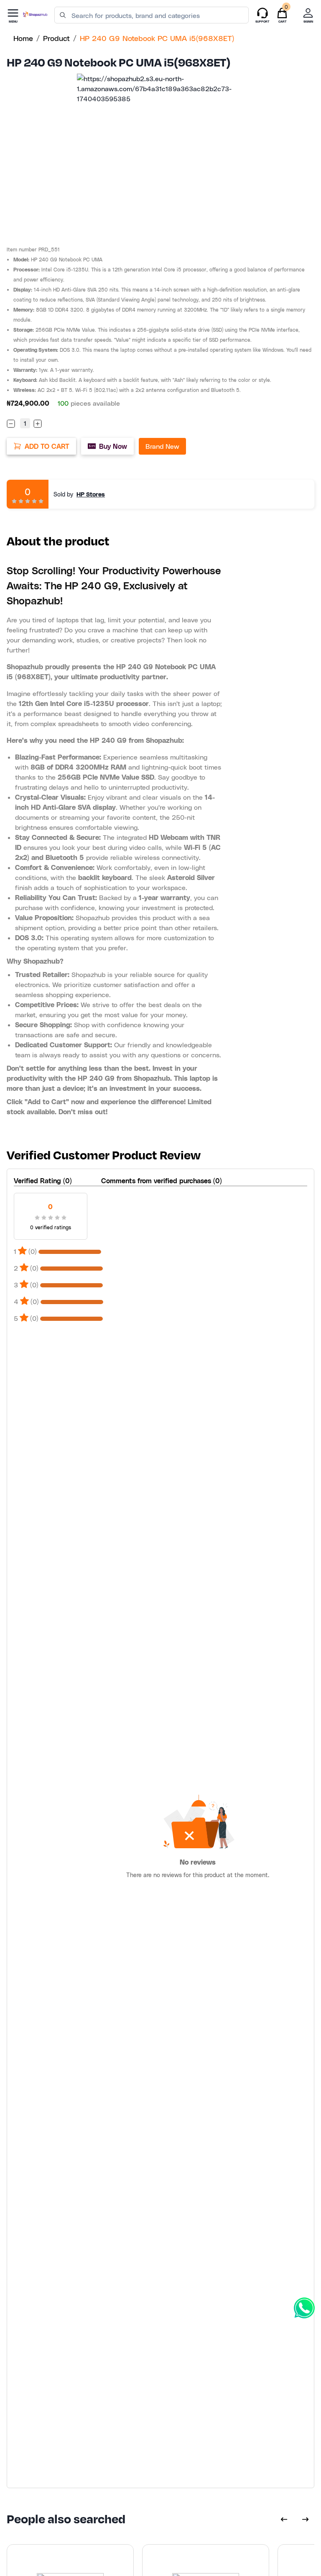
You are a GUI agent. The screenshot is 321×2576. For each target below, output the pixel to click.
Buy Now (113, 446)
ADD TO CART (47, 446)
